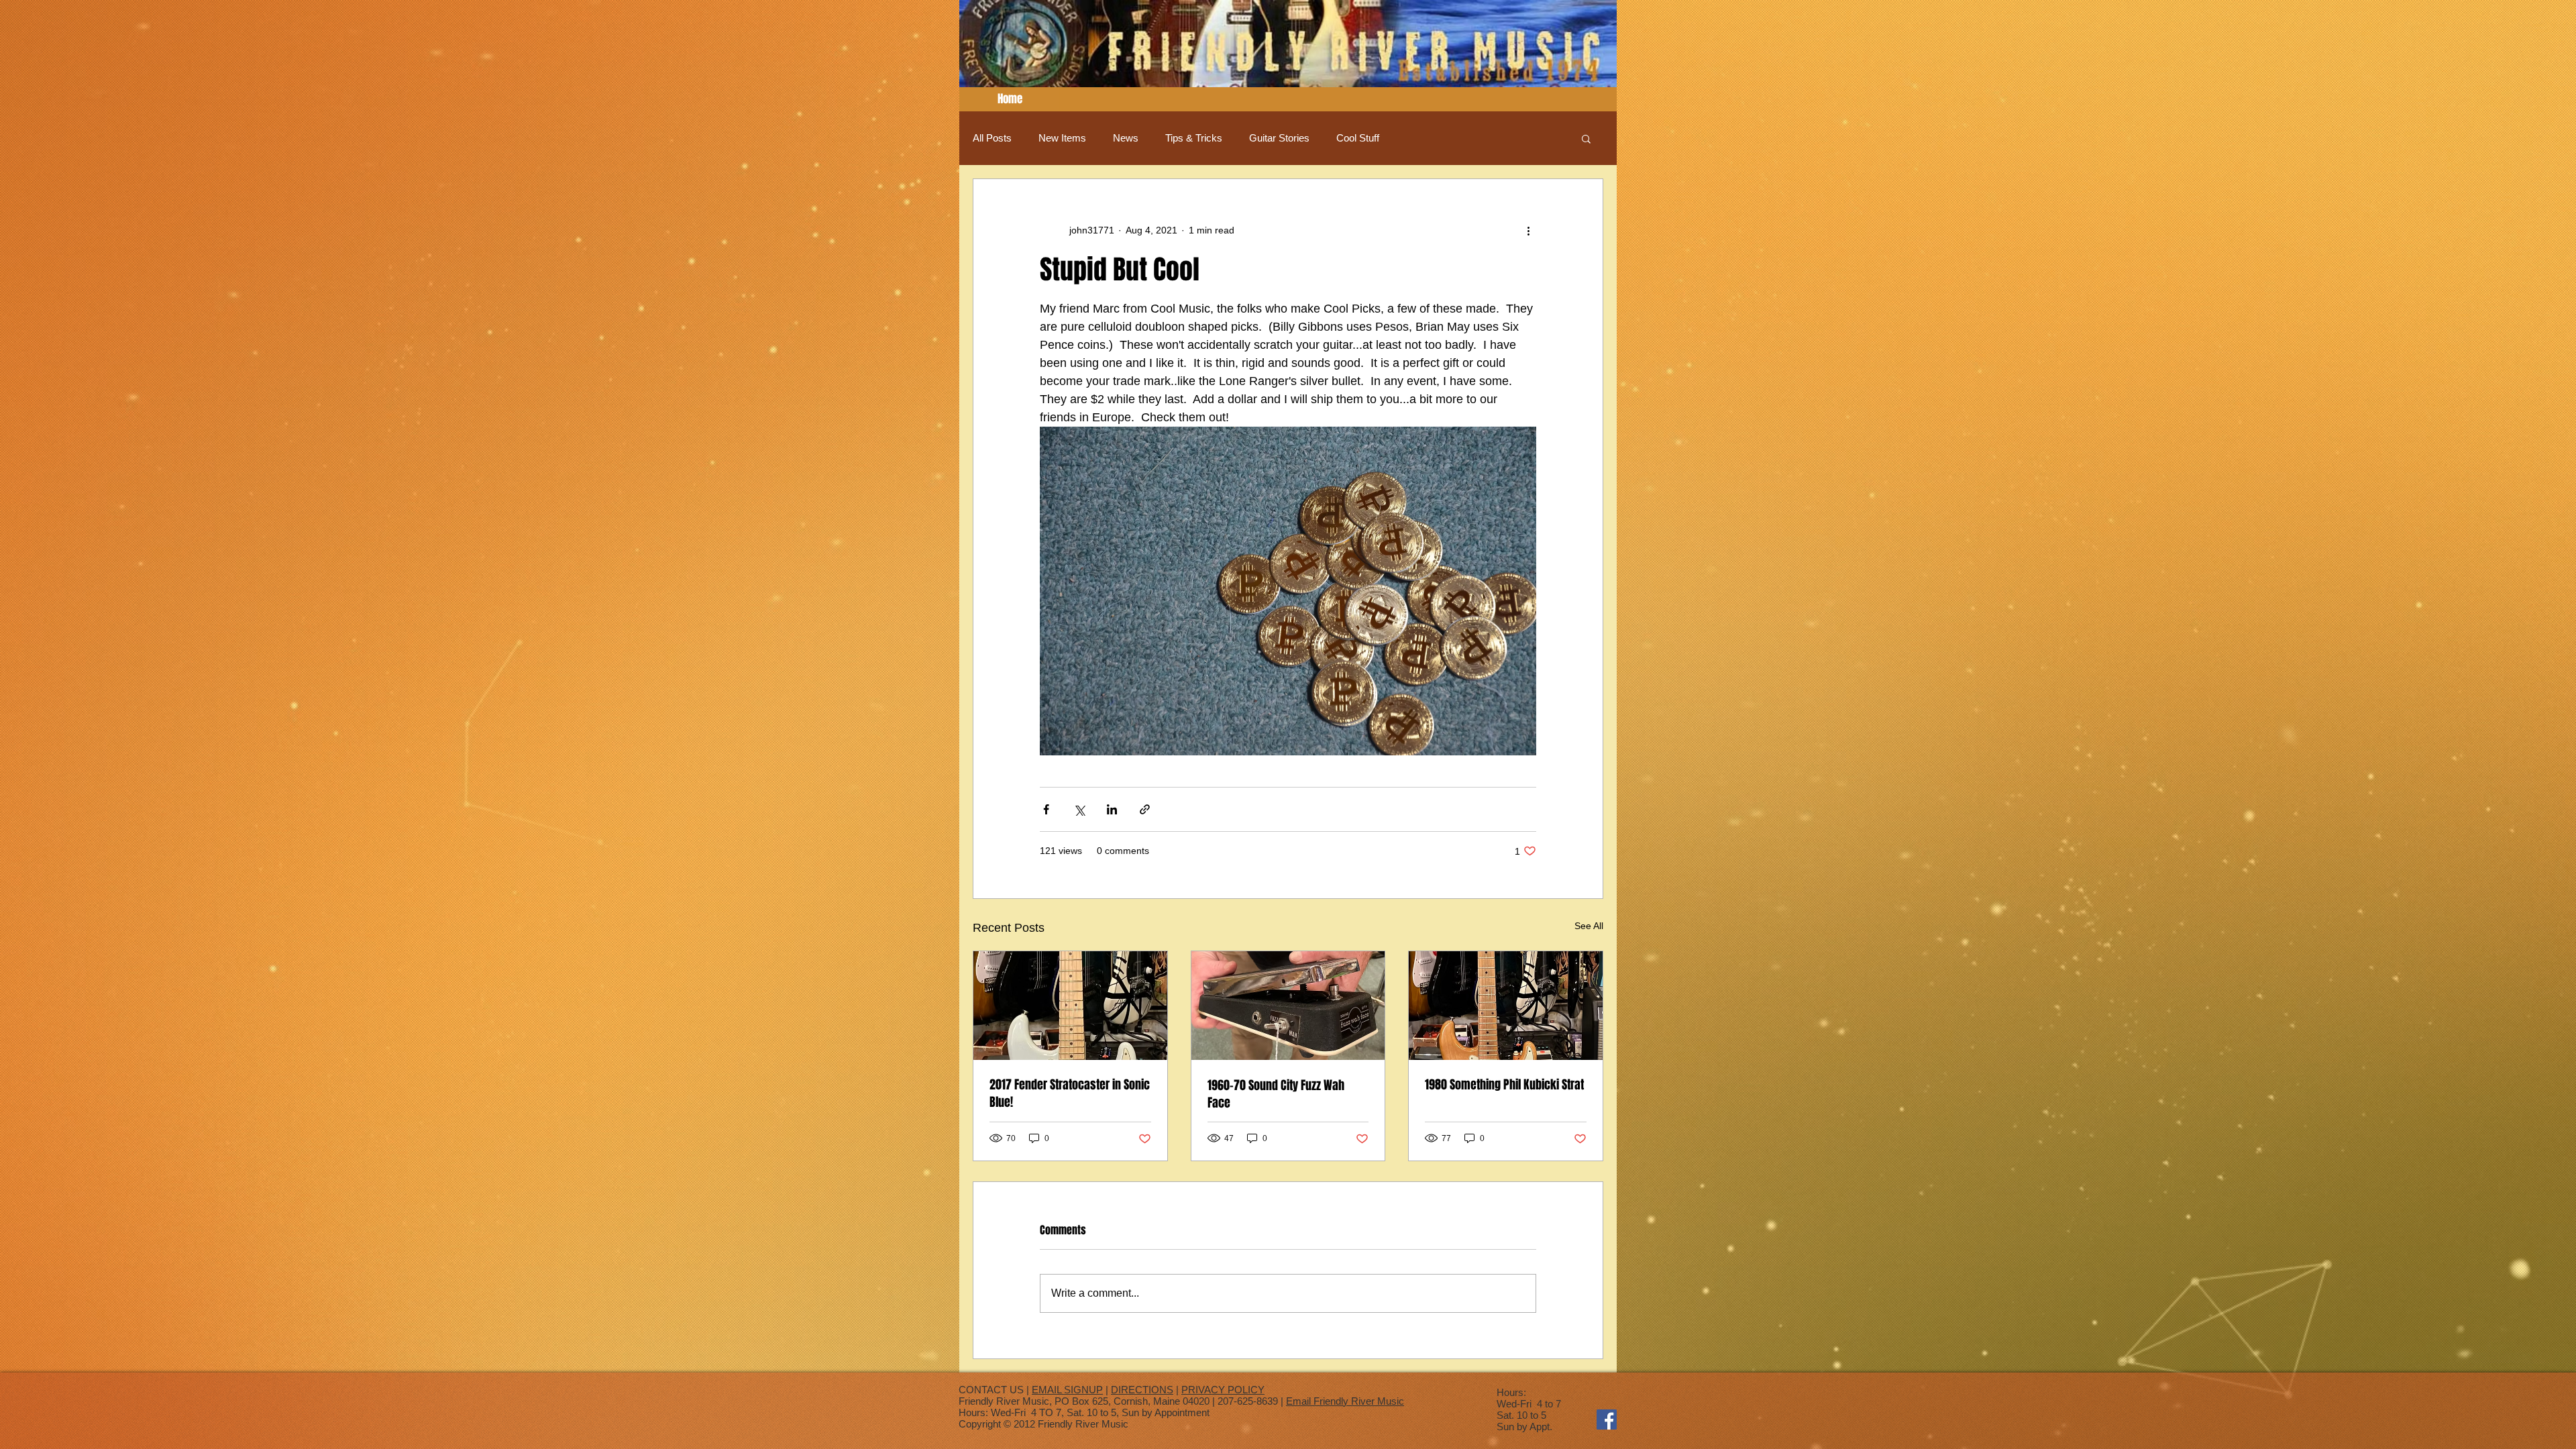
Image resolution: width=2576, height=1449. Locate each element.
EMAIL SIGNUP (1067, 1390)
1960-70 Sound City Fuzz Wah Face (1276, 1094)
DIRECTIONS (1142, 1390)
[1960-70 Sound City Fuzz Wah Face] (1288, 1006)
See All (1589, 926)
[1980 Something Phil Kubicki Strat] (1506, 1006)
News (1126, 138)
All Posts (992, 138)
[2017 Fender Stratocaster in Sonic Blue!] (1070, 1006)
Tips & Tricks (1194, 138)
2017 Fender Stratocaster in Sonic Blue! (1070, 1093)
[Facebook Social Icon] (1607, 1419)
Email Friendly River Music (1345, 1401)
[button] (1586, 138)
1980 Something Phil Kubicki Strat (1504, 1085)
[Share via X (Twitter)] (1079, 809)
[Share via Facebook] (1046, 809)
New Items (1062, 138)
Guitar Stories (1279, 138)
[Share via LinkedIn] (1112, 809)
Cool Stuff (1358, 138)
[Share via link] (1145, 809)
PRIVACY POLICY (1223, 1390)
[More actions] (1528, 230)
